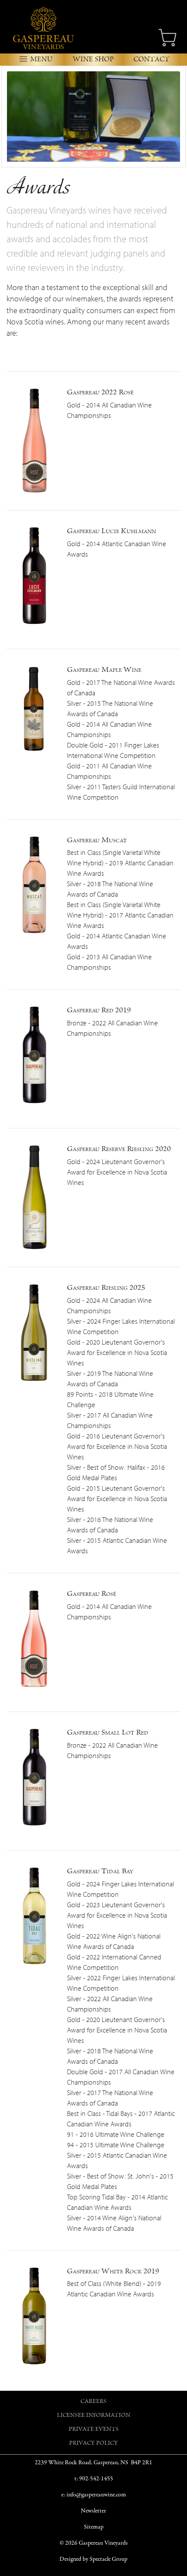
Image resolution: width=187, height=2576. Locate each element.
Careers (93, 2402)
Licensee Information (94, 2416)
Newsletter (93, 2511)
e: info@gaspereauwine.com (94, 2495)
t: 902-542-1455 (94, 2479)
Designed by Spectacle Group (93, 2559)
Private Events (94, 2430)
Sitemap (94, 2527)
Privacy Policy (93, 2444)
